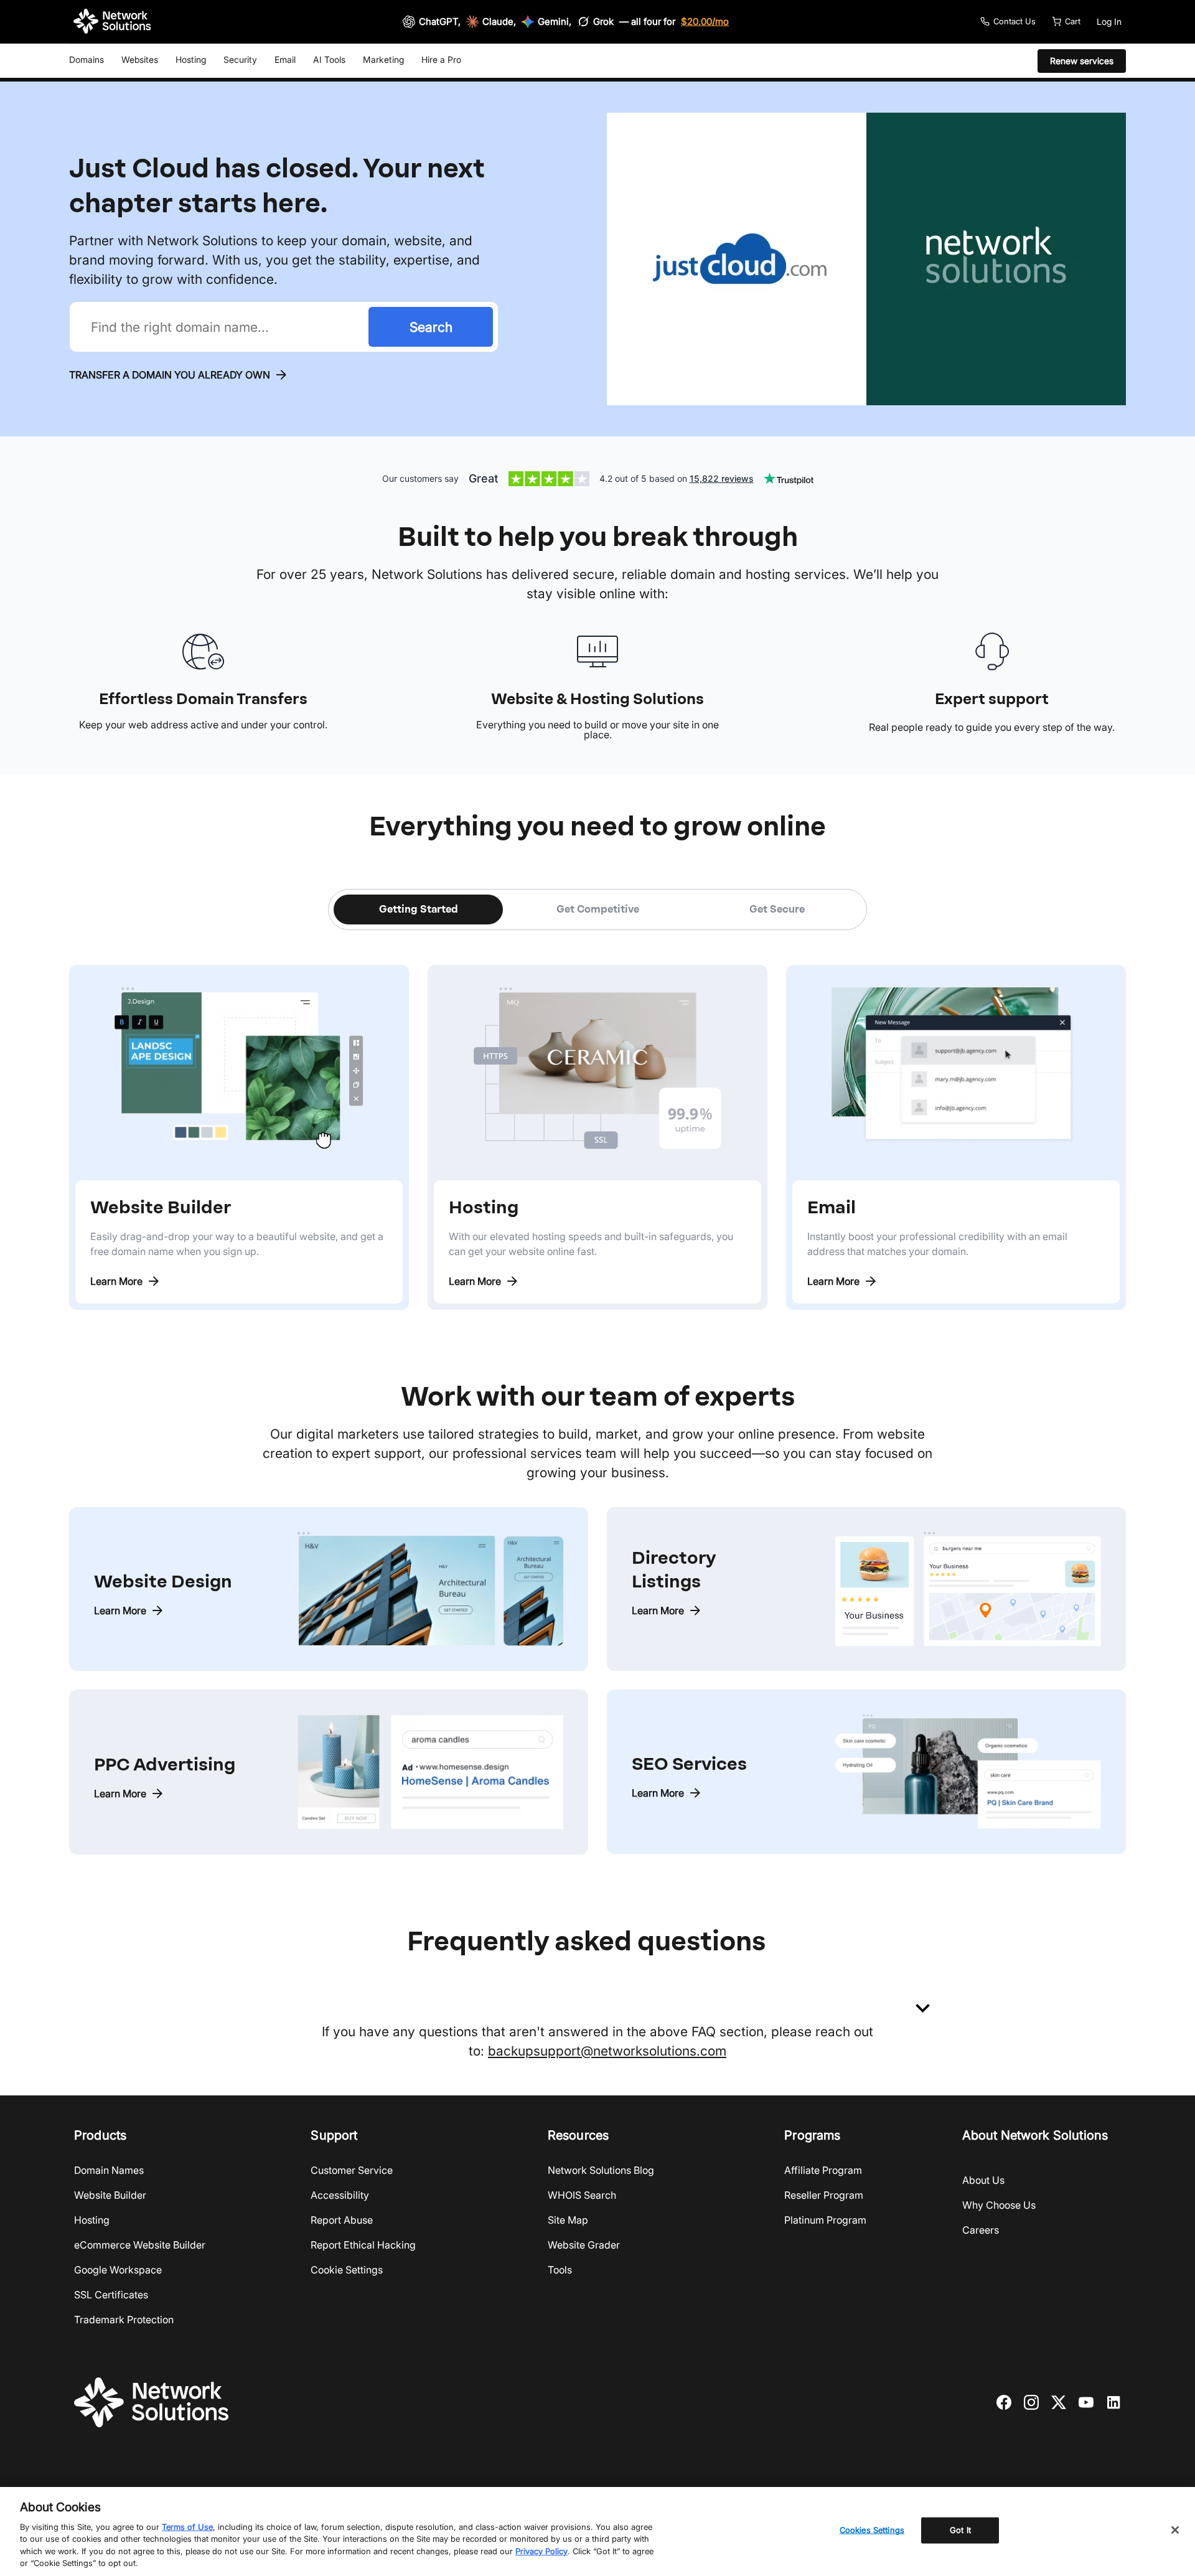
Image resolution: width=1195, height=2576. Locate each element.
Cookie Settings (347, 2270)
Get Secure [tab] (777, 909)
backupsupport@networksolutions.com (607, 2051)
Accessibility (340, 2195)
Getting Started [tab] (419, 909)
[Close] (1175, 2530)
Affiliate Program (823, 2170)
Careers (981, 2230)
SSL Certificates (111, 2295)
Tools (560, 2270)
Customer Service (352, 2170)
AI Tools (329, 59)
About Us (983, 2180)
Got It (960, 2530)
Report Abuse (342, 2220)
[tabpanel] (597, 1120)
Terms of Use (187, 2527)
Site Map (568, 2220)
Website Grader (584, 2245)
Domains (87, 59)
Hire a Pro (441, 59)
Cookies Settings (872, 2530)
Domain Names (109, 2170)
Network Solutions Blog (601, 2170)
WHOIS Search (582, 2195)
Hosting (191, 59)
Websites (140, 59)
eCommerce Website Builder (140, 2245)
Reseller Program (824, 2195)
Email (285, 59)
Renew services (1082, 61)
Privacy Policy (541, 2551)
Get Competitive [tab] (598, 909)
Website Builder (110, 2195)
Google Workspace (118, 2270)
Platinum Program (825, 2220)
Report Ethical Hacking (363, 2245)
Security (240, 59)
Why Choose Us (999, 2205)
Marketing (383, 59)
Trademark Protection (124, 2320)
